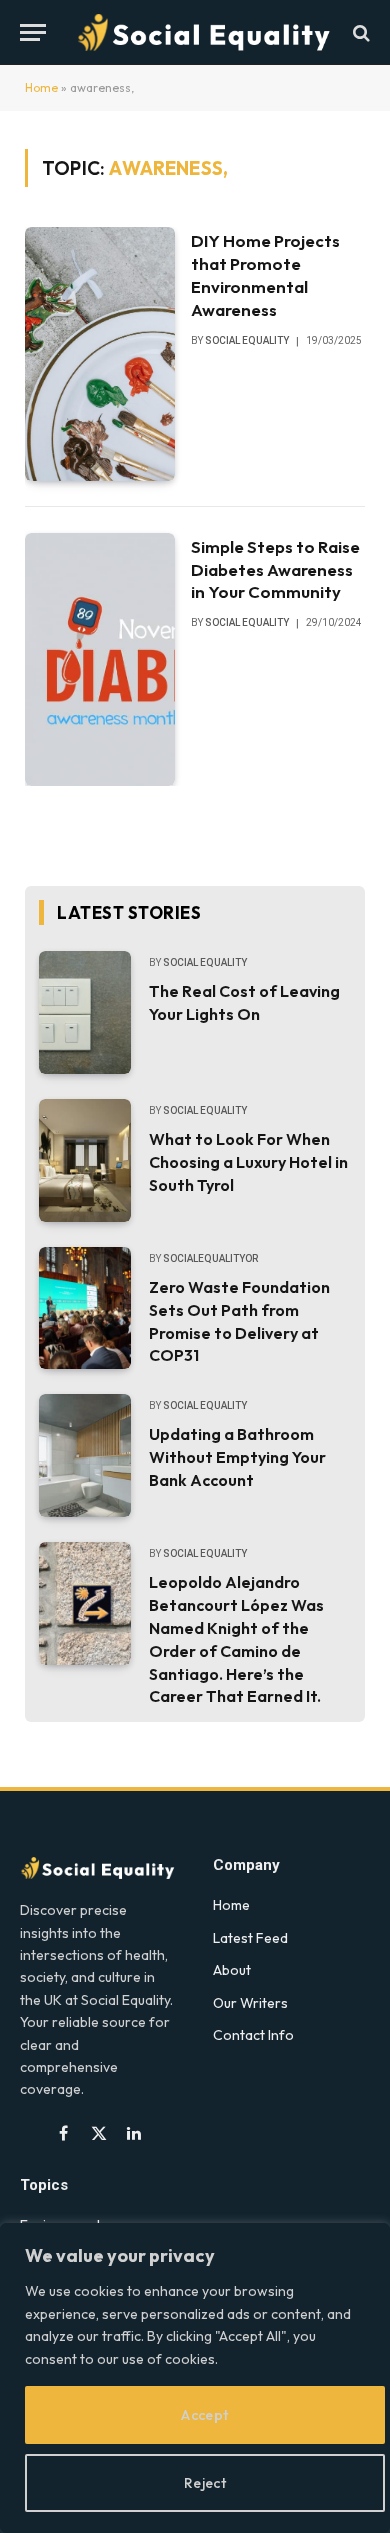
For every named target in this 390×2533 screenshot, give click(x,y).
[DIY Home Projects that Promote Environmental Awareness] (100, 353)
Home (41, 87)
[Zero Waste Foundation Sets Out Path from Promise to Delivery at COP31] (85, 1308)
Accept (205, 2415)
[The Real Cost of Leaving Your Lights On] (85, 1012)
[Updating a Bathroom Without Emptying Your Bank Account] (85, 1455)
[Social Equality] (205, 32)
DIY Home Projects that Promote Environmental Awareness (265, 275)
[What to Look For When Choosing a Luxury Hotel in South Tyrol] (85, 1160)
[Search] (359, 32)
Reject (205, 2483)
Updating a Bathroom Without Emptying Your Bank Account (237, 1457)
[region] (195, 2378)
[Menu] (33, 32)
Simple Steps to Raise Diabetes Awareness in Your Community (275, 569)
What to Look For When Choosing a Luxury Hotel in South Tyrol (248, 1162)
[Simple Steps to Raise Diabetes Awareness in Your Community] (100, 659)
